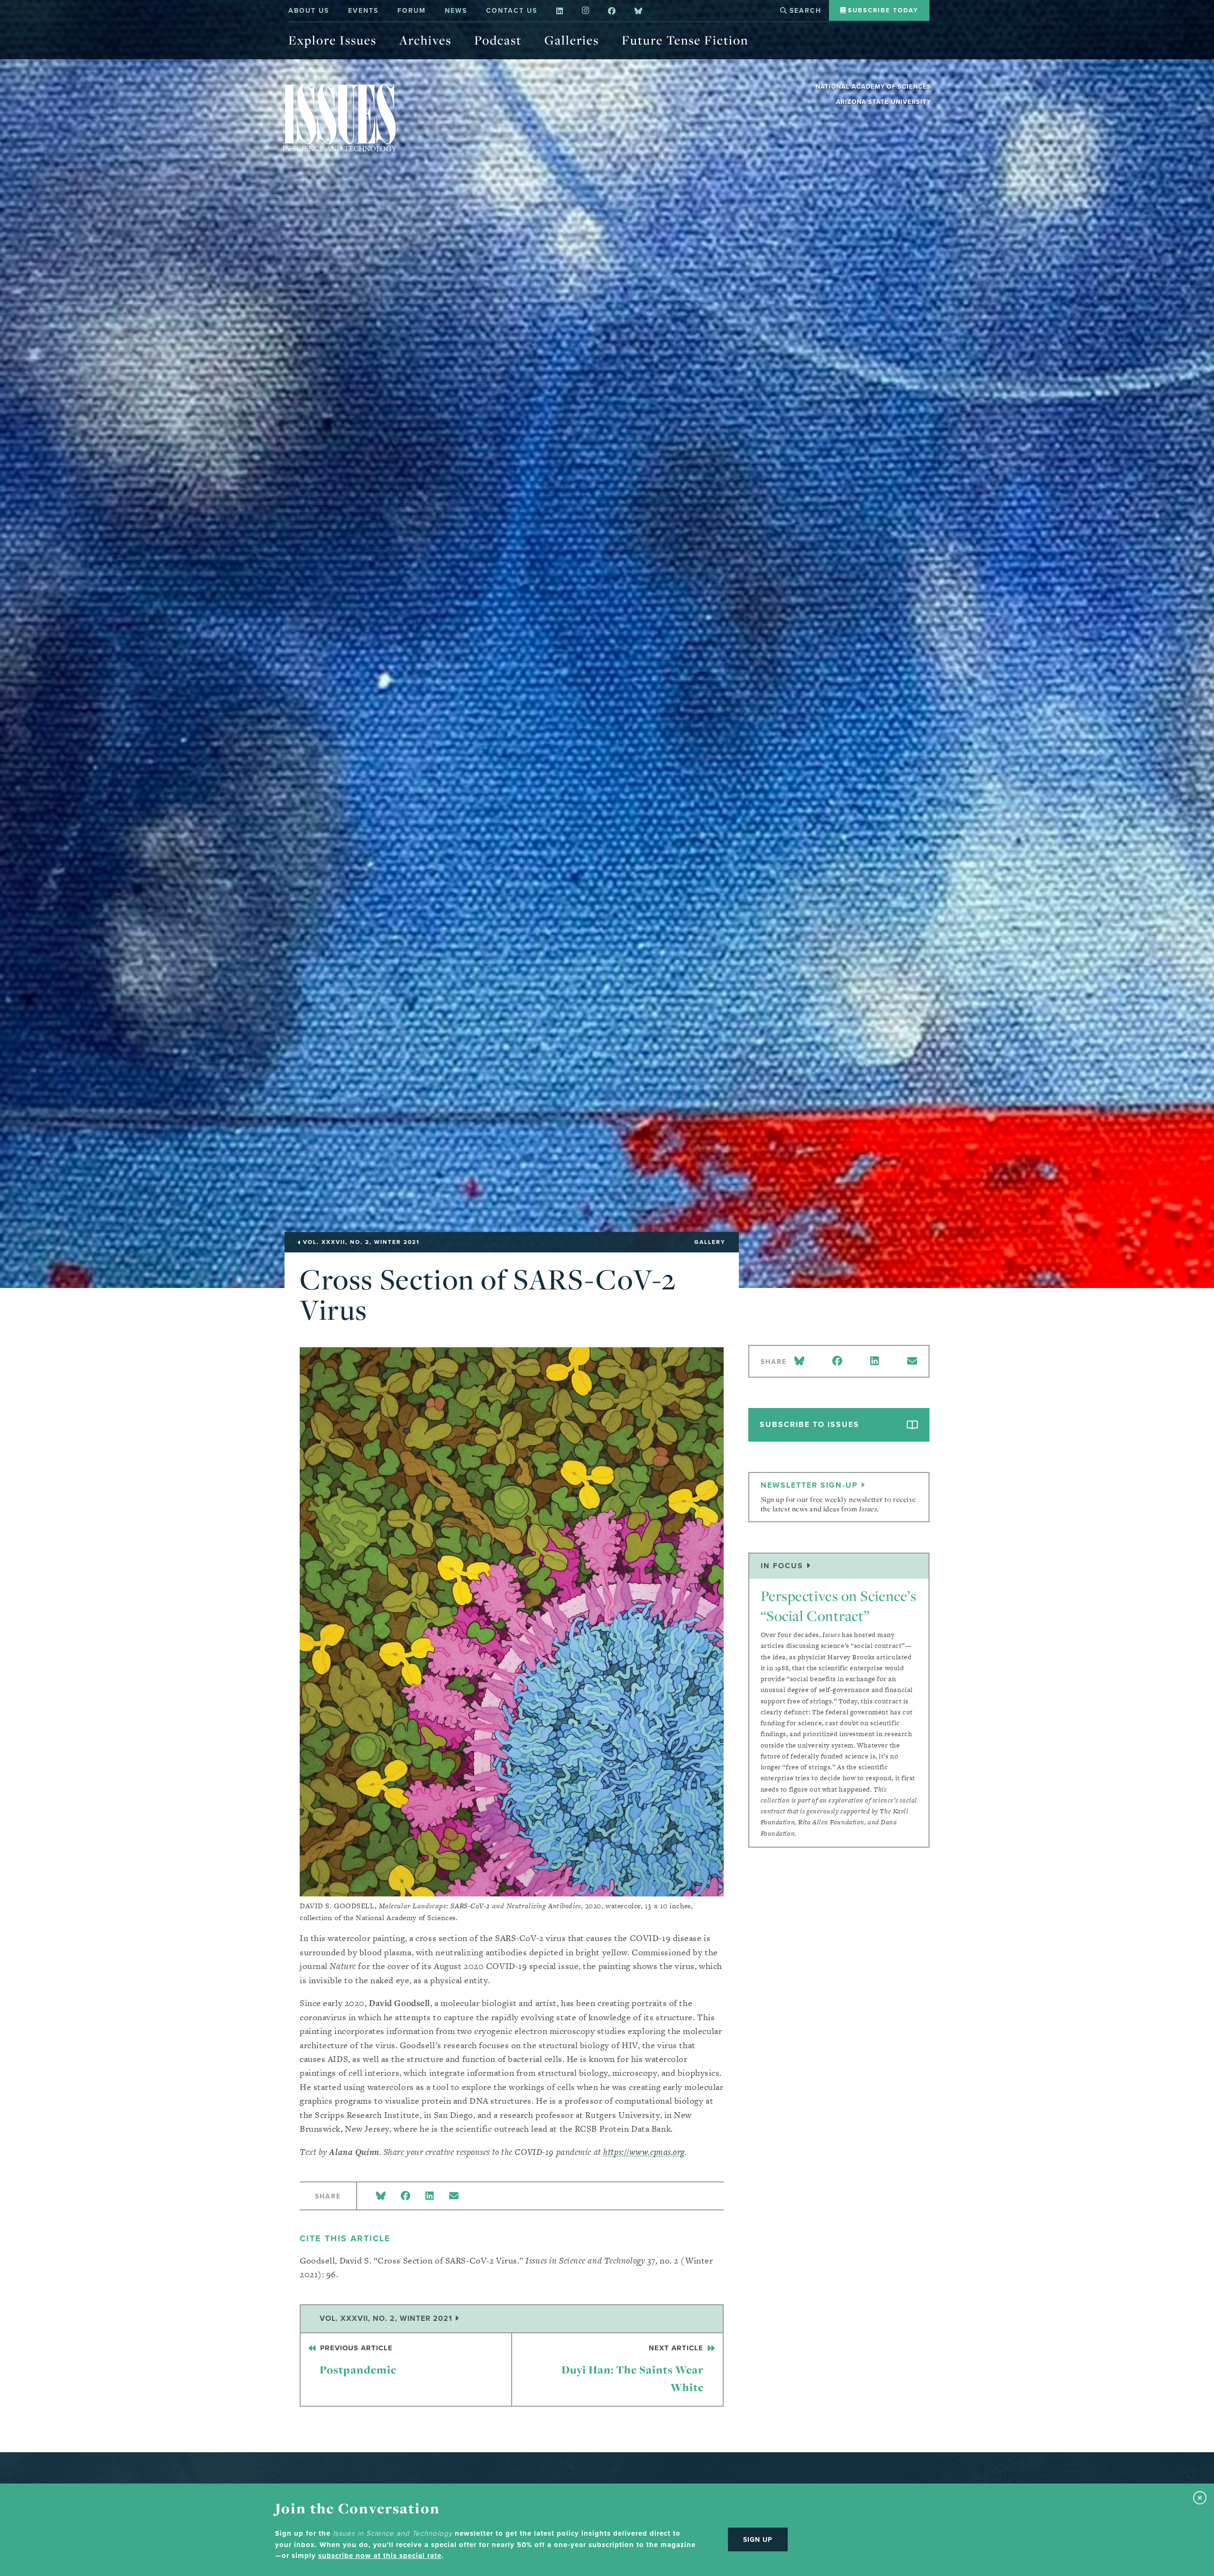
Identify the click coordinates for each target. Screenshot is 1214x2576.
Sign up (758, 2539)
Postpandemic (357, 2360)
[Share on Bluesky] (381, 2196)
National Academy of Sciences (874, 87)
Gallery (710, 1242)
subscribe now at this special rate (380, 2556)
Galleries (572, 40)
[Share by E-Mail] (454, 2196)
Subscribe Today (882, 10)
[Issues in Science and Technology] (340, 117)
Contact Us (512, 10)
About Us (309, 10)
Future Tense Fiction (685, 40)
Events (363, 10)
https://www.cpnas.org (644, 2152)
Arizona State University (884, 102)
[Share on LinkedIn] (430, 2196)
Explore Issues (332, 40)
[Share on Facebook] (405, 2196)
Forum (412, 10)
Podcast (498, 40)
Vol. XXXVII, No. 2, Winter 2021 (387, 2318)
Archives (425, 40)
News (456, 10)
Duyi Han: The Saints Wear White (634, 2369)
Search (804, 10)
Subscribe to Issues (809, 1424)
